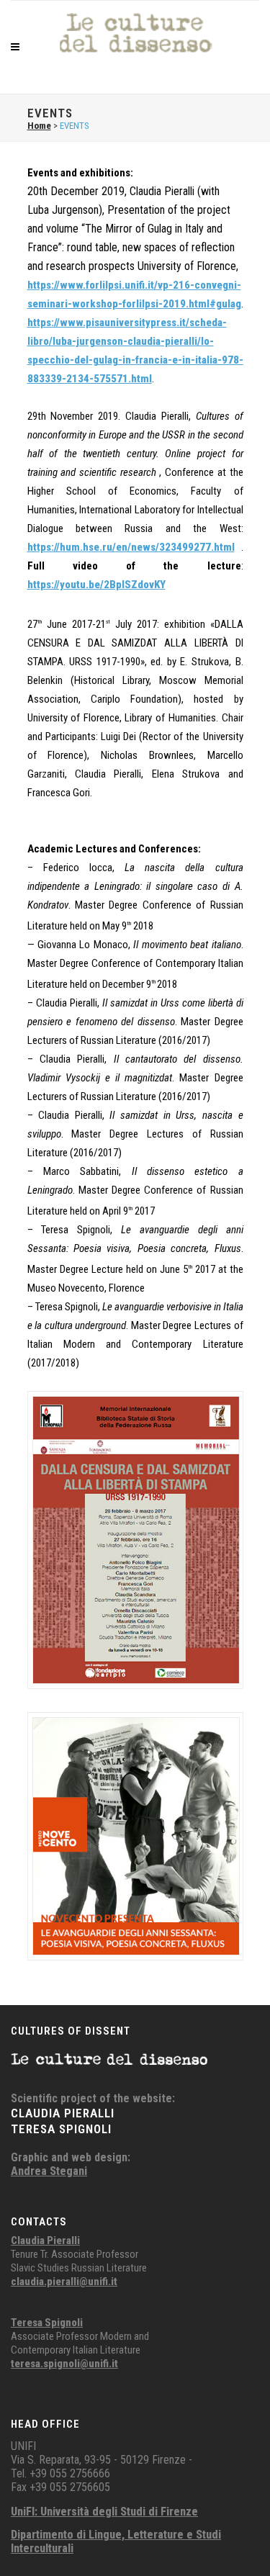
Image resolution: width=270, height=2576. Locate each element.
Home (39, 126)
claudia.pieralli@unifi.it (64, 2282)
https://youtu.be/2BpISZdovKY (96, 585)
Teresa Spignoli (47, 2323)
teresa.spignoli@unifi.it (64, 2364)
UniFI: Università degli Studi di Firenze (104, 2512)
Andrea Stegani (49, 2171)
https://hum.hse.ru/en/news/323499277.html (131, 547)
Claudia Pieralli (45, 2241)
